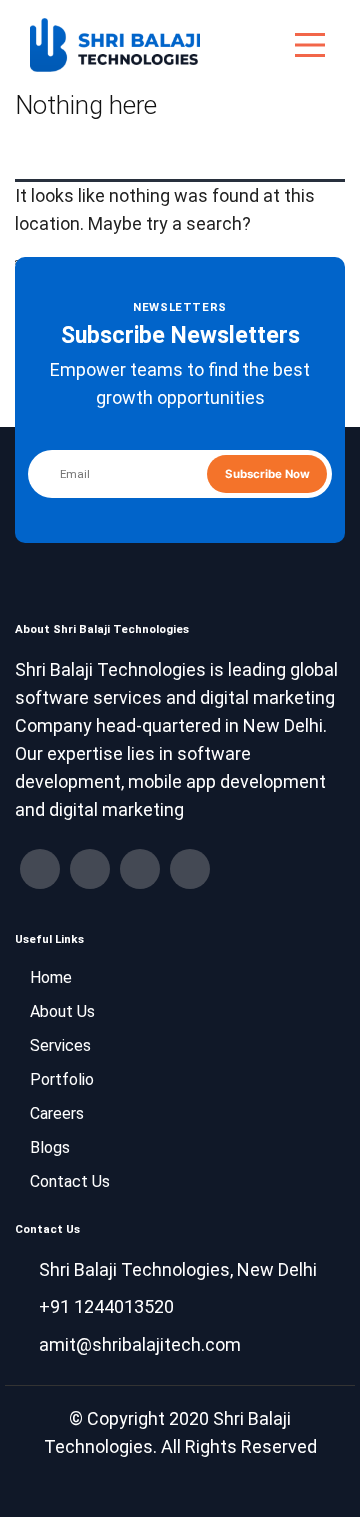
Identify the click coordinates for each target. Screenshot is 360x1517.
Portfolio (62, 1079)
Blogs (50, 1147)
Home (51, 977)
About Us (62, 1011)
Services (60, 1045)
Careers (57, 1113)
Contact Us (70, 1181)
